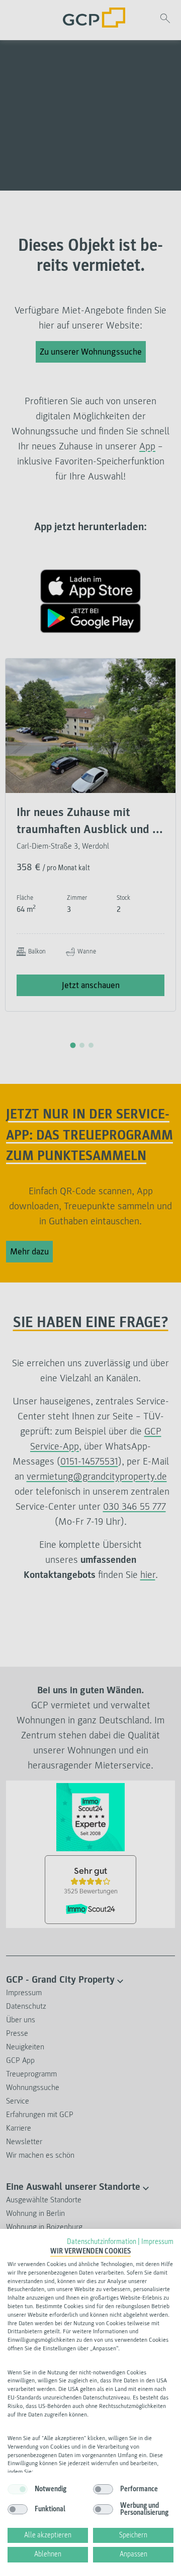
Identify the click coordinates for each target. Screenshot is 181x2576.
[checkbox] (18, 2489)
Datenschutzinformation (102, 2242)
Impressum (157, 2242)
